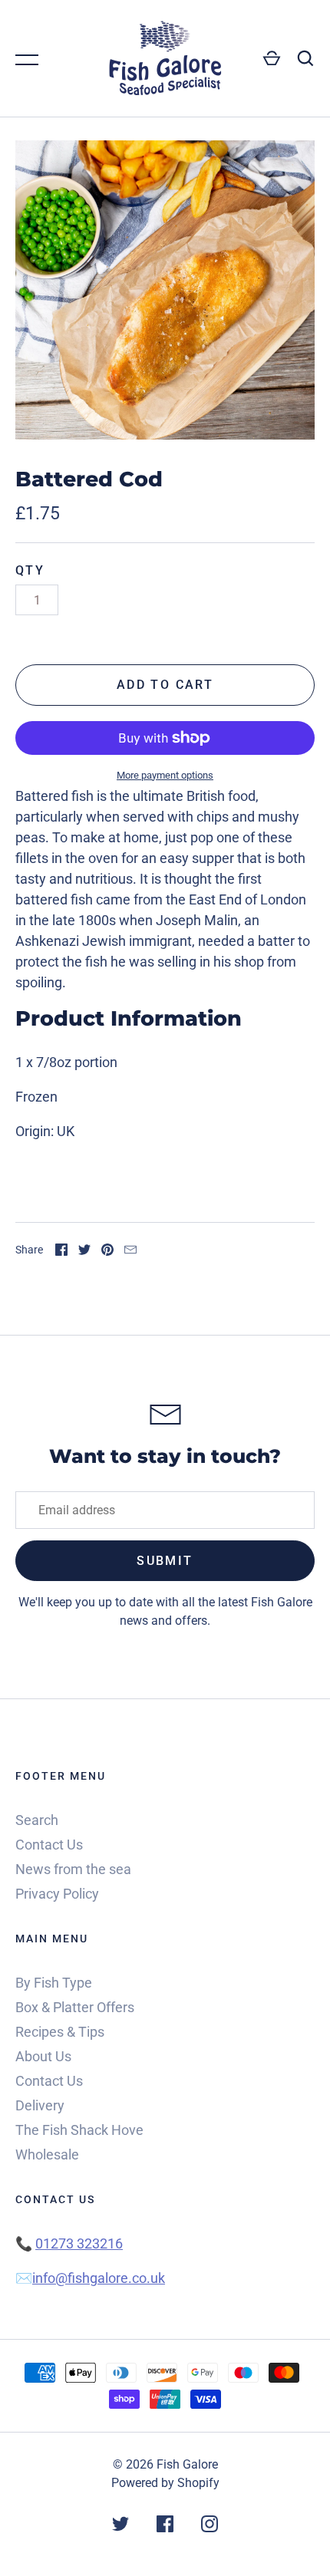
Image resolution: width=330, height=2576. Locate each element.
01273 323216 (79, 2243)
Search (37, 1820)
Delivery (40, 2105)
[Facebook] (165, 2527)
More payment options (165, 775)
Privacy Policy (57, 1894)
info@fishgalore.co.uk (99, 2278)
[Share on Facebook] (61, 1251)
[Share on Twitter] (84, 1251)
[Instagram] (210, 2527)
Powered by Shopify (165, 2483)
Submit (165, 1561)
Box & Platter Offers (75, 2007)
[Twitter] (120, 2527)
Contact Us (49, 1845)
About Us (43, 2056)
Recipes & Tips (60, 2032)
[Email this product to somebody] (130, 1251)
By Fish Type (54, 1983)
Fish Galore (187, 2464)
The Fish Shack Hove (79, 2130)
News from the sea (73, 1869)
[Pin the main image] (107, 1251)
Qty (30, 570)
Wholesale (47, 2154)
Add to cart (165, 685)
